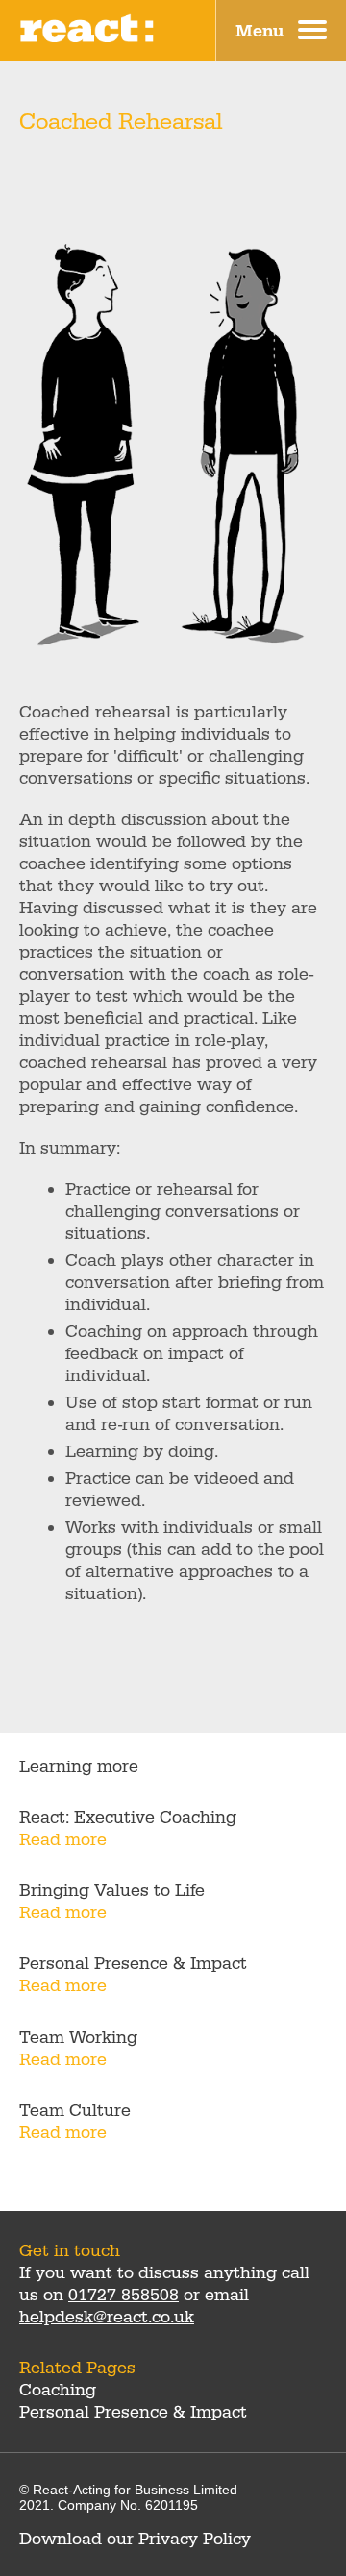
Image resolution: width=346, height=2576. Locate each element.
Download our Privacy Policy (135, 2539)
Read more (63, 1840)
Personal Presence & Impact (133, 2412)
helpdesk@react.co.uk (107, 2317)
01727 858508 (124, 2295)
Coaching (58, 2390)
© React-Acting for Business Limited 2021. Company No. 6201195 (128, 2497)
